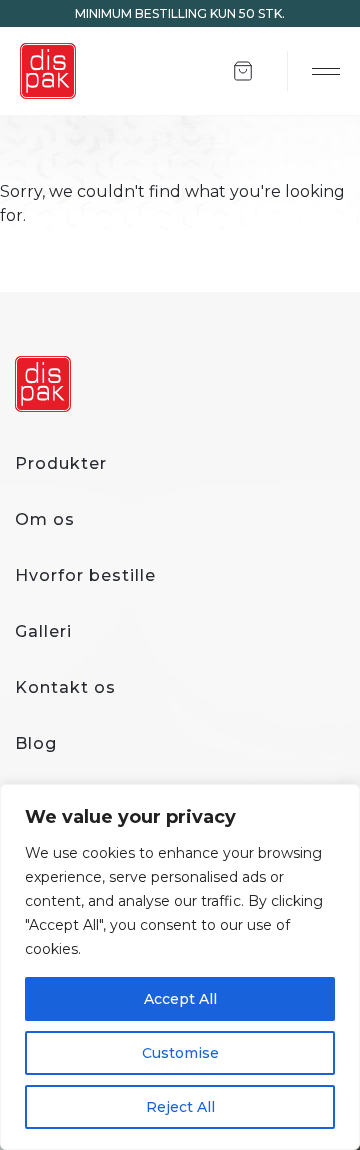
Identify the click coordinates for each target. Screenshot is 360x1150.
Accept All (180, 999)
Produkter (61, 463)
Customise (180, 1053)
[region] (180, 967)
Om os (45, 519)
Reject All (180, 1107)
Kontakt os (65, 687)
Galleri (43, 631)
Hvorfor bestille (85, 575)
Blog (36, 743)
